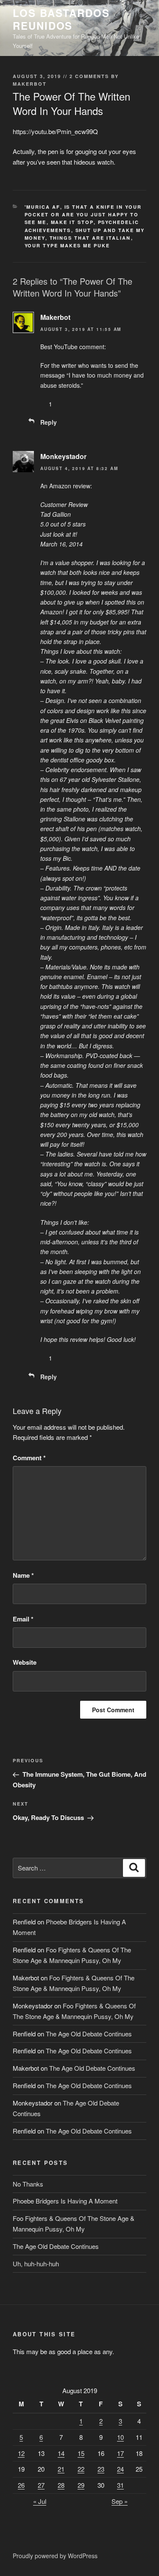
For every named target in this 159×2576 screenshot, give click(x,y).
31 (120, 2485)
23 (101, 2469)
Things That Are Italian (90, 238)
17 (120, 2453)
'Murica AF (42, 207)
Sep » (120, 2501)
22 (81, 2469)
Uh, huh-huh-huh (36, 2264)
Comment (29, 1458)
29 (81, 2485)
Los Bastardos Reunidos (61, 19)
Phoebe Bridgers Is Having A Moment (65, 2201)
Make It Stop (72, 222)
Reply (49, 422)
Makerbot (30, 84)
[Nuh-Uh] (68, 404)
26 (21, 2485)
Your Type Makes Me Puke (67, 245)
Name (23, 1575)
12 (21, 2453)
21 (61, 2469)
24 (120, 2469)
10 (120, 2437)
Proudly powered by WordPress (55, 2556)
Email (23, 1619)
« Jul (40, 2501)
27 (41, 2485)
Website (25, 1662)
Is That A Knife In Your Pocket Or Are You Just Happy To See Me (83, 215)
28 (61, 2485)
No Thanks (28, 2184)
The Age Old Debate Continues (89, 2034)
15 (81, 2453)
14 (61, 2453)
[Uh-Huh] (43, 404)
